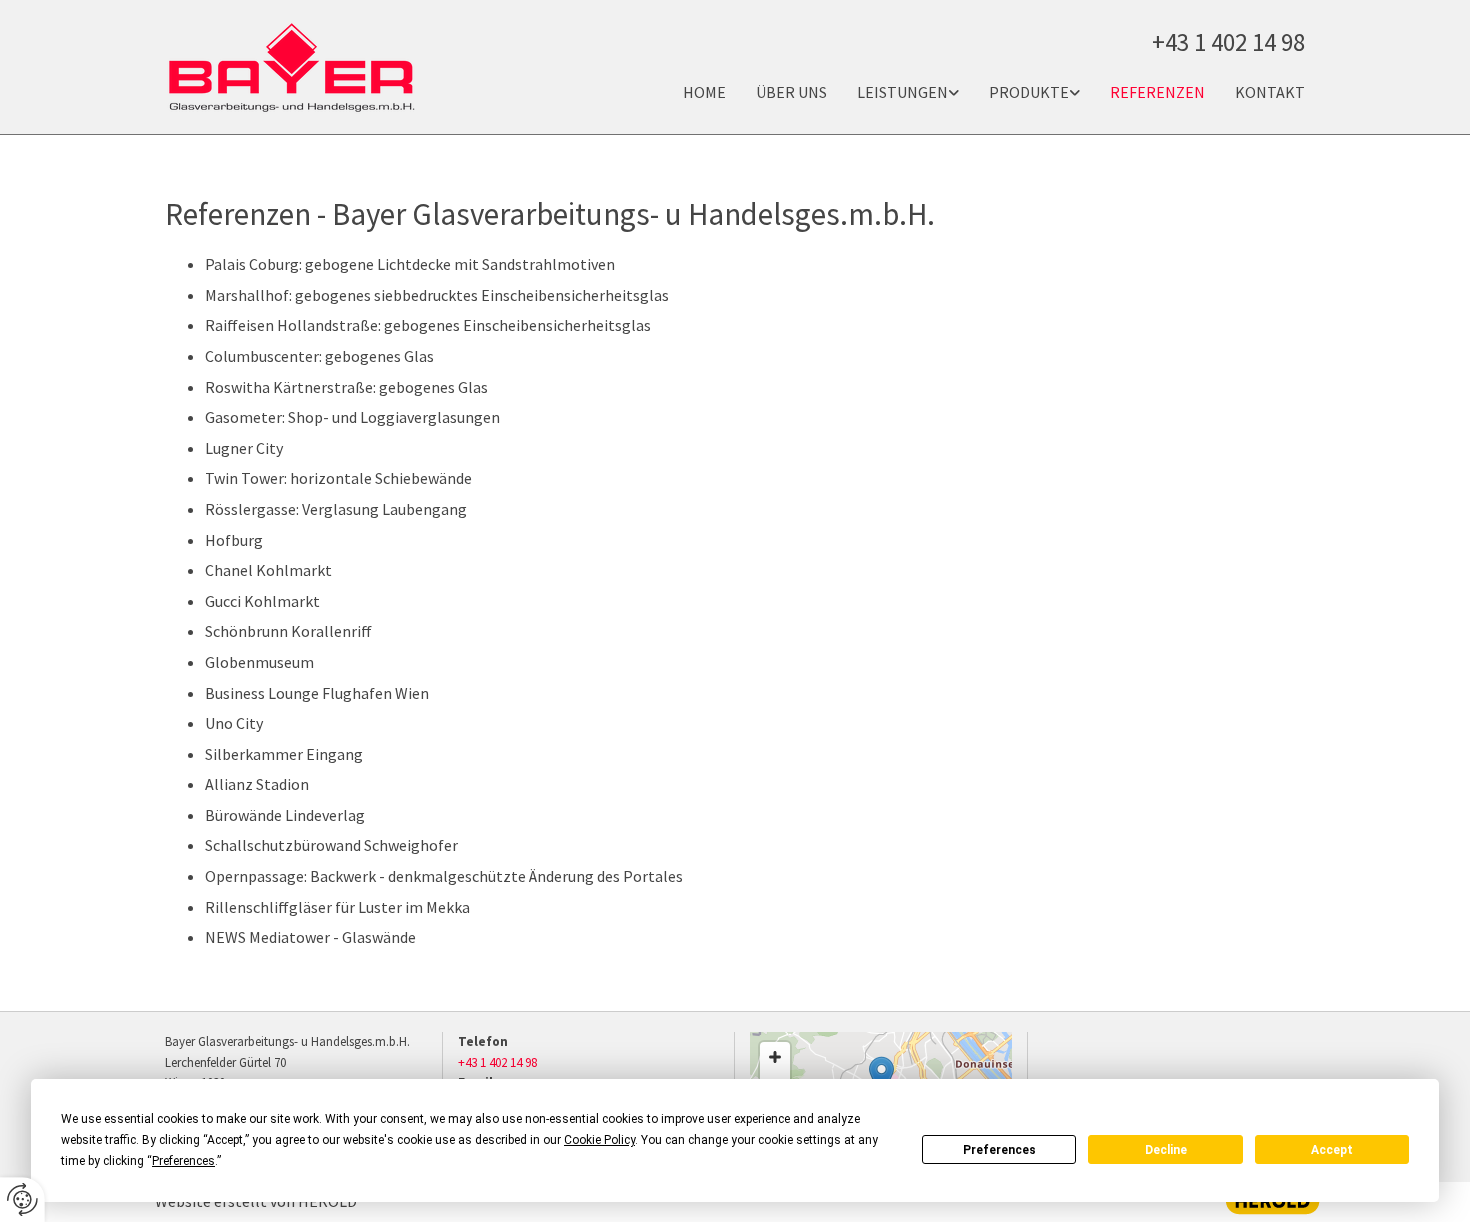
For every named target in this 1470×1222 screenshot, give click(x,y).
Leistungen (902, 92)
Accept (1332, 1150)
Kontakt (1270, 92)
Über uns (791, 92)
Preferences (999, 1150)
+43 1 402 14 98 (497, 1062)
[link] (893, 92)
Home (704, 92)
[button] (881, 1076)
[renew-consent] (22, 1199)
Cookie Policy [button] (599, 1140)
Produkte (1029, 92)
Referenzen (1157, 92)
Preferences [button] (183, 1161)
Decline (1166, 1150)
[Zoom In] (775, 1057)
